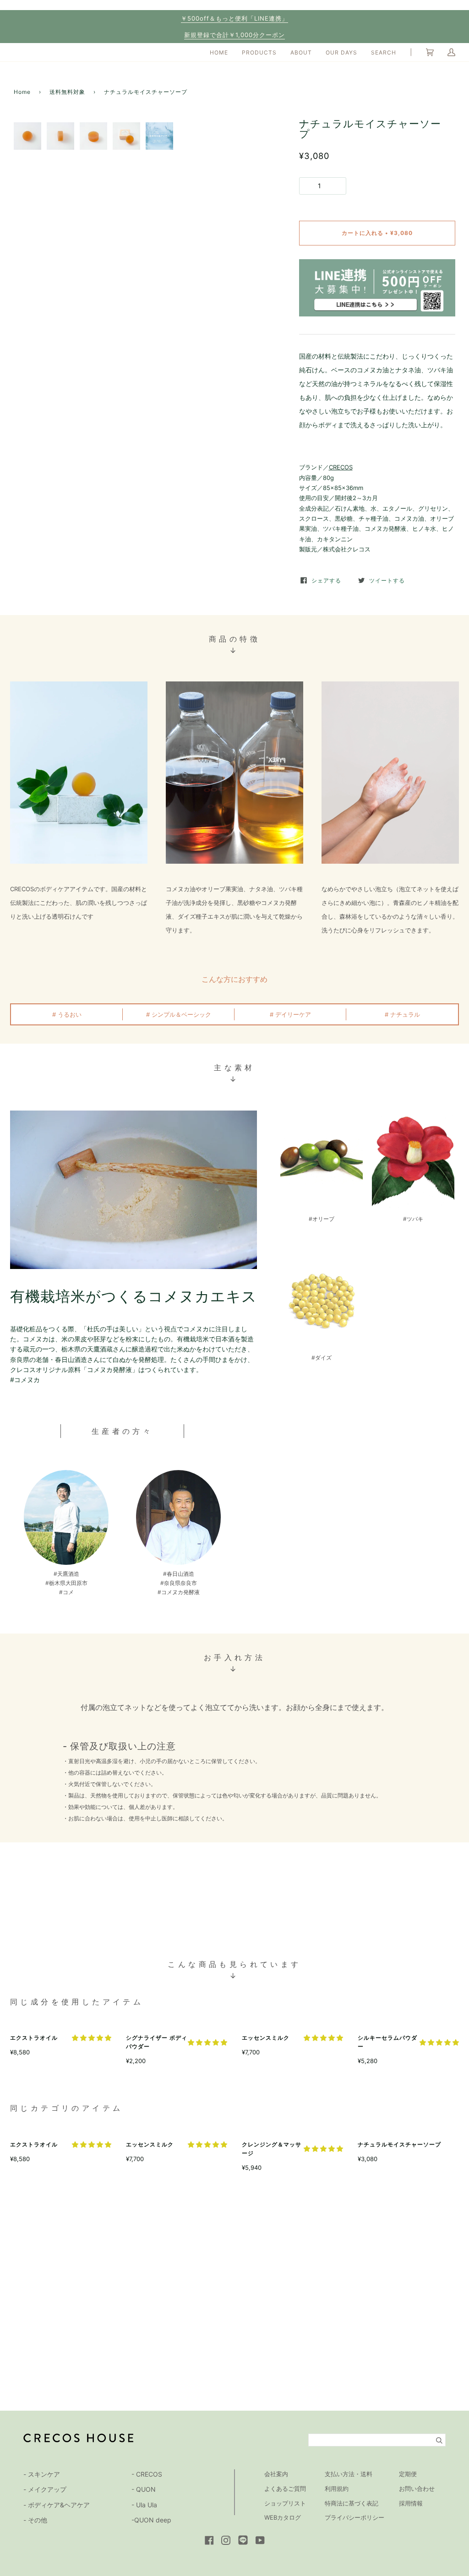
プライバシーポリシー (354, 2517)
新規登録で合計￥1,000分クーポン (234, 35)
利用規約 (337, 2489)
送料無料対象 (67, 92)
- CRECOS (147, 2474)
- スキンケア (42, 2474)
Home (22, 92)
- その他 (35, 2520)
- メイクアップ (45, 2489)
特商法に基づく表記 (352, 2503)
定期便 (408, 2474)
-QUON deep (151, 2520)
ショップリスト (285, 2503)
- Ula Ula (144, 2505)
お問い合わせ (417, 2489)
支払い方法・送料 (349, 2474)
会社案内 (276, 2474)
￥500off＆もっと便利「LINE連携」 (234, 18)
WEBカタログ (283, 2517)
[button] (92, 2038)
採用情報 (411, 2503)
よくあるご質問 (285, 2489)
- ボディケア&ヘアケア (57, 2505)
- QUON (144, 2489)
